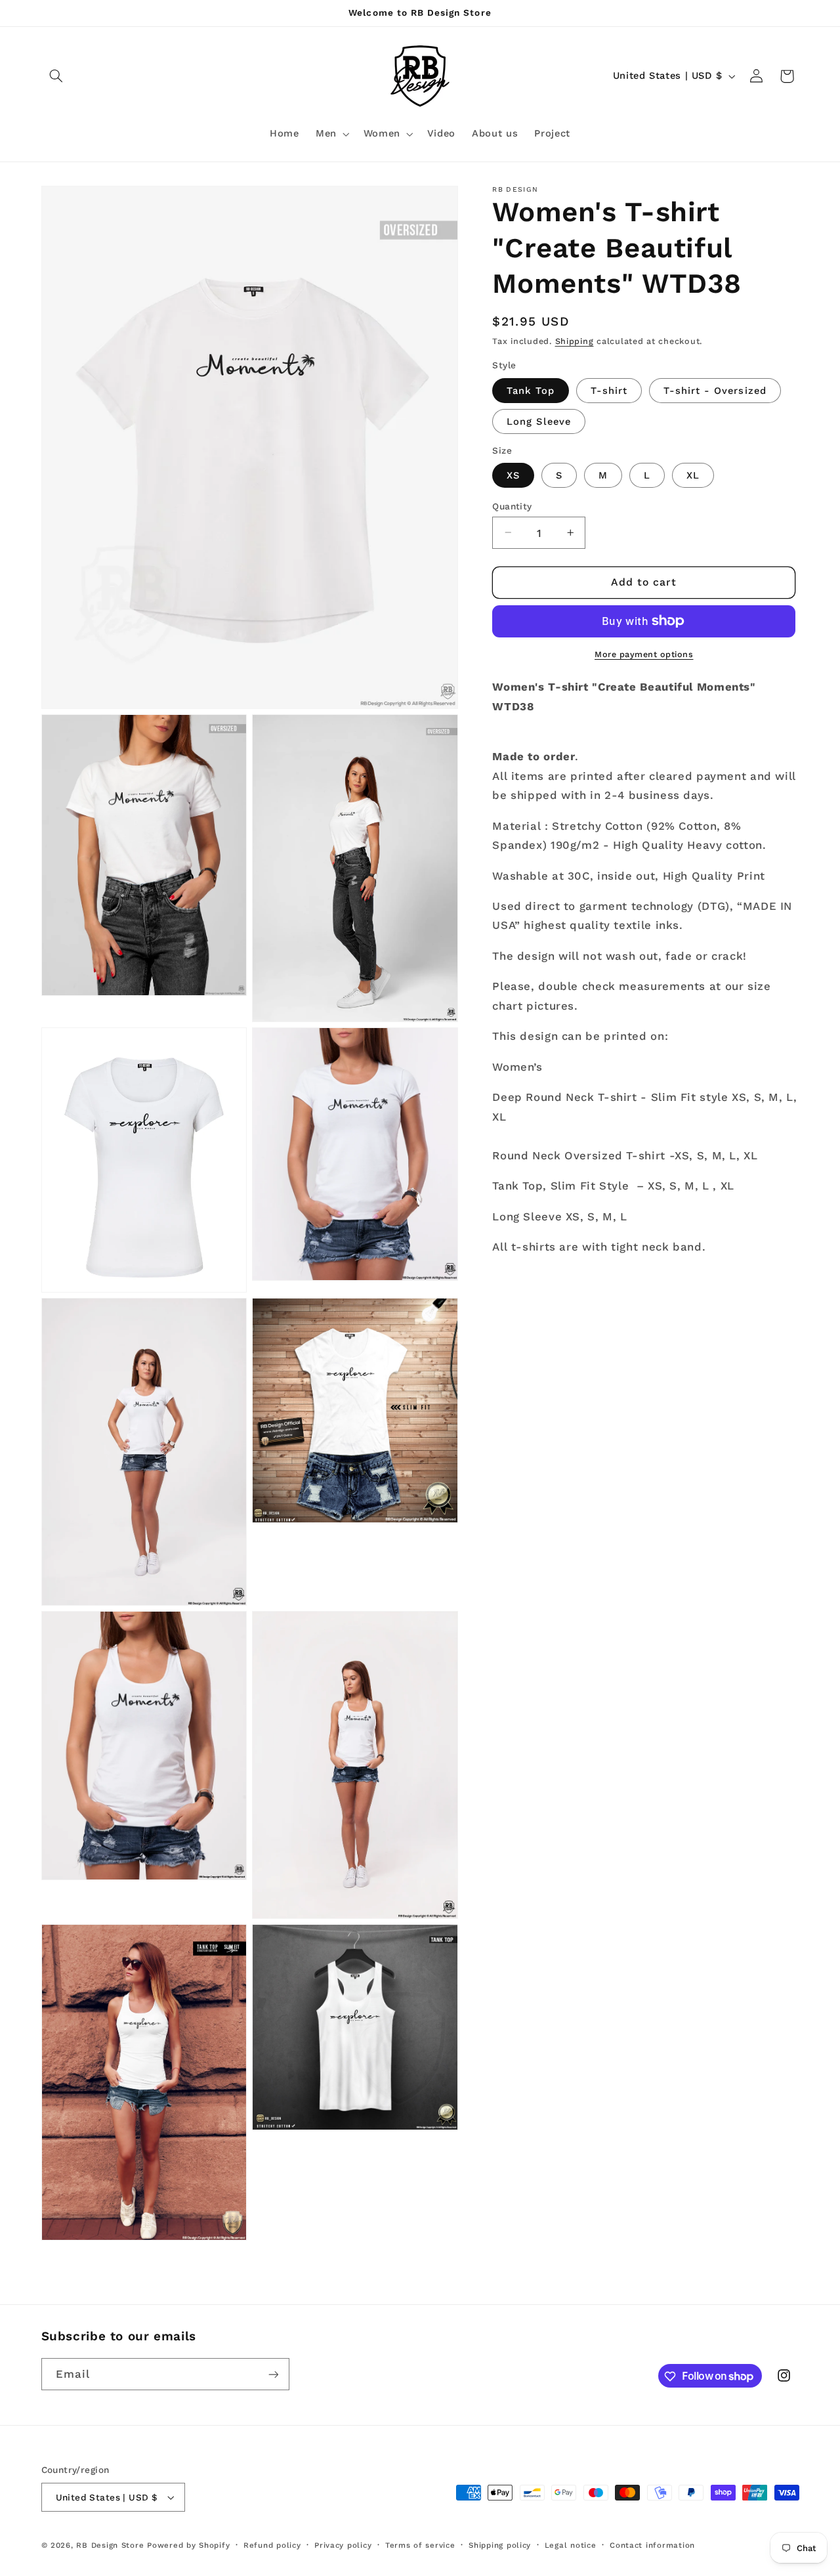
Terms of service (420, 2545)
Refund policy (272, 2545)
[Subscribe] (273, 2374)
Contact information (652, 2545)
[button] (56, 76)
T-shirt (609, 390)
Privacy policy (343, 2545)
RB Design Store (110, 2546)
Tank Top (530, 390)
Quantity (512, 505)
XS (513, 475)
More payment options (644, 654)
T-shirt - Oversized (715, 390)
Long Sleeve (539, 421)
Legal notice (571, 2545)
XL (693, 475)
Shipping (575, 340)
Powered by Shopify (188, 2546)
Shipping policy (500, 2545)
